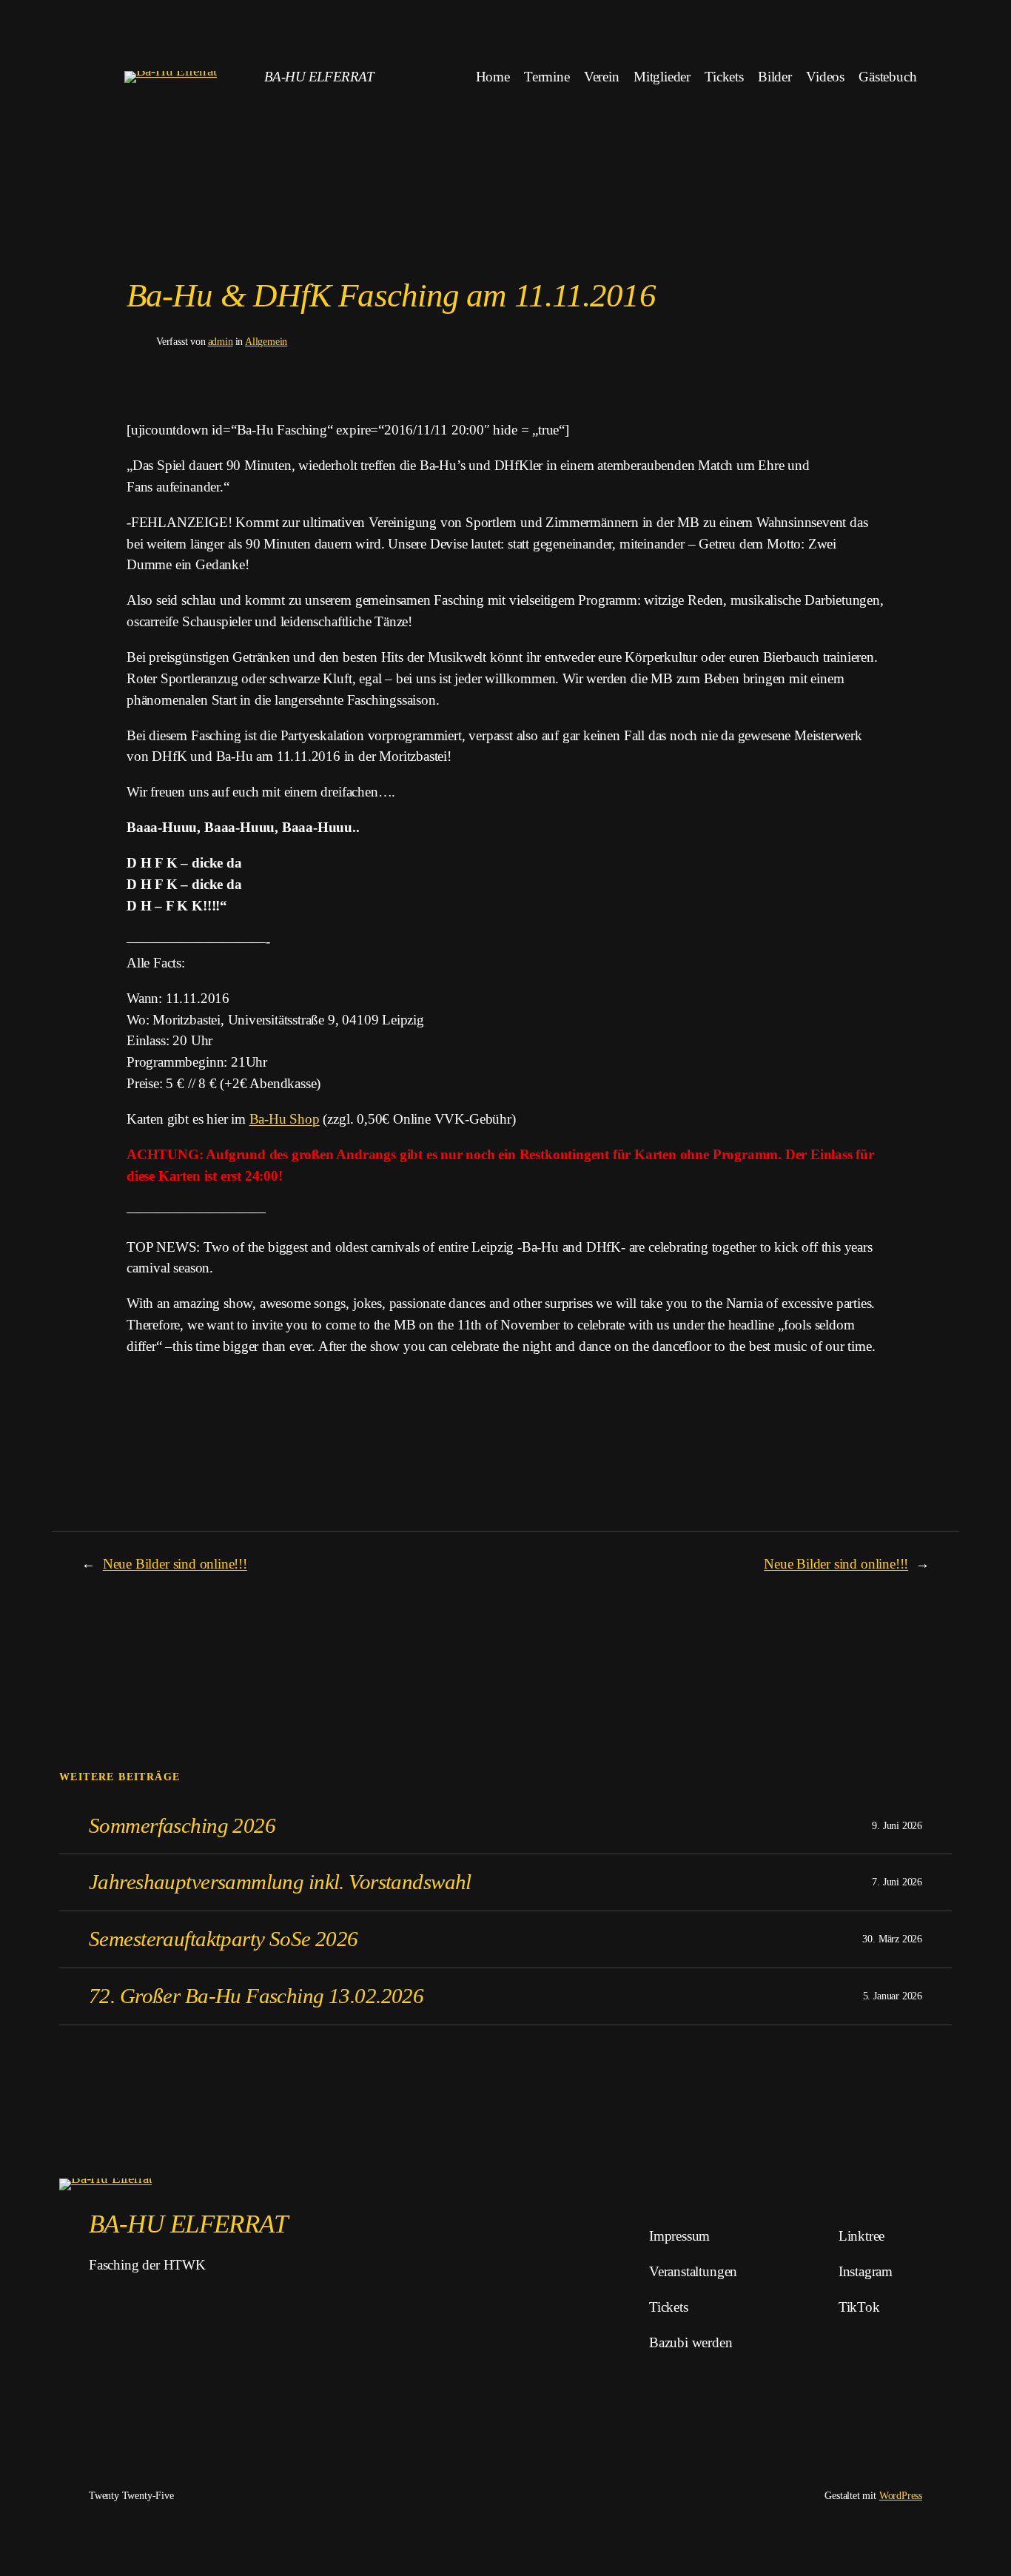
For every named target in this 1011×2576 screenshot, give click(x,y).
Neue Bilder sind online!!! (175, 1564)
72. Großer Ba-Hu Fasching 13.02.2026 (256, 1996)
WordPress (901, 2495)
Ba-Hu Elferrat (319, 77)
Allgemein (266, 341)
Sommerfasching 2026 (182, 1825)
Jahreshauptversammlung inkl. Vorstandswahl (280, 1882)
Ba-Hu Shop (285, 1119)
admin (221, 341)
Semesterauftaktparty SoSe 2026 (224, 1939)
